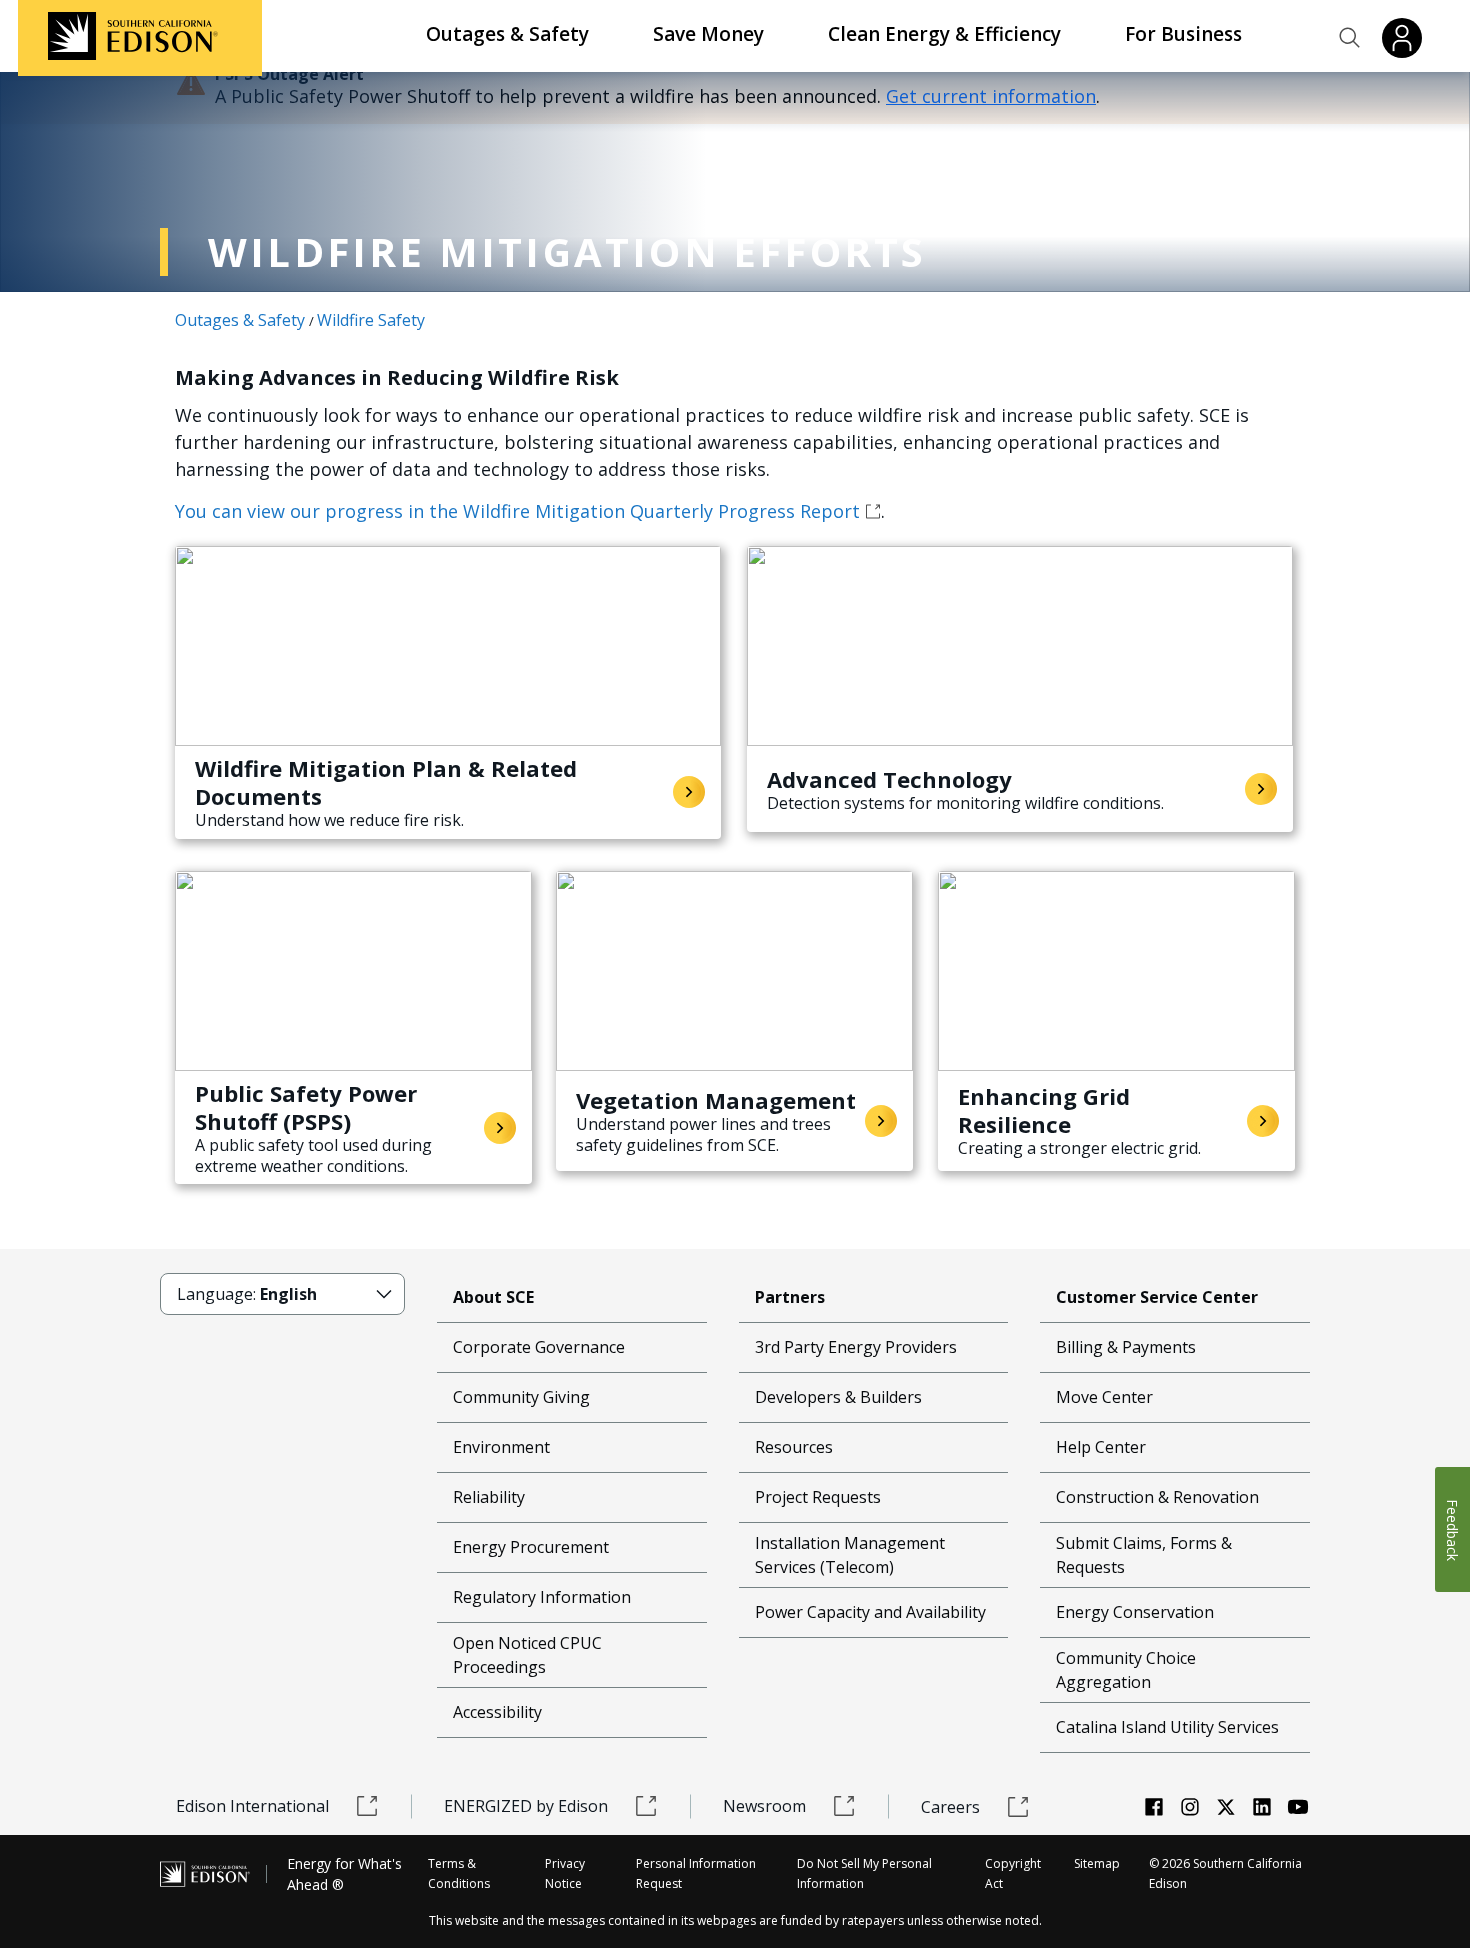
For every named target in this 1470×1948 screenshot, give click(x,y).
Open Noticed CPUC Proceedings (527, 1655)
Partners (790, 1297)
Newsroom (764, 1806)
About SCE (493, 1297)
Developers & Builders (838, 1397)
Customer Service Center (1157, 1297)
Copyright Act (1013, 1873)
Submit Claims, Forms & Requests (1144, 1555)
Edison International (252, 1806)
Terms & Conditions (459, 1873)
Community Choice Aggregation (1126, 1670)
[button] (1350, 38)
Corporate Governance (539, 1347)
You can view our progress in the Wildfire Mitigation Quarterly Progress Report (517, 511)
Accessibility (497, 1712)
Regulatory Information (542, 1597)
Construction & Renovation (1157, 1497)
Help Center (1101, 1447)
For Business (1183, 34)
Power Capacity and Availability (870, 1612)
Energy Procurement (531, 1547)
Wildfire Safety (371, 320)
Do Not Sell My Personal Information (864, 1873)
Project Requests (818, 1497)
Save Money (708, 34)
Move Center (1104, 1397)
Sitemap (1097, 1863)
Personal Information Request (696, 1873)
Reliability (489, 1497)
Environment (501, 1447)
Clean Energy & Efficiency (944, 34)
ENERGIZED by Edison (526, 1806)
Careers (950, 1807)
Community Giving (521, 1397)
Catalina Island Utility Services (1167, 1727)
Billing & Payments (1126, 1347)
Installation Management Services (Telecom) (850, 1555)
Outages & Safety (507, 34)
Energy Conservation (1135, 1612)
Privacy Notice (565, 1873)
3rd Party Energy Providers (856, 1347)
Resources (794, 1447)
